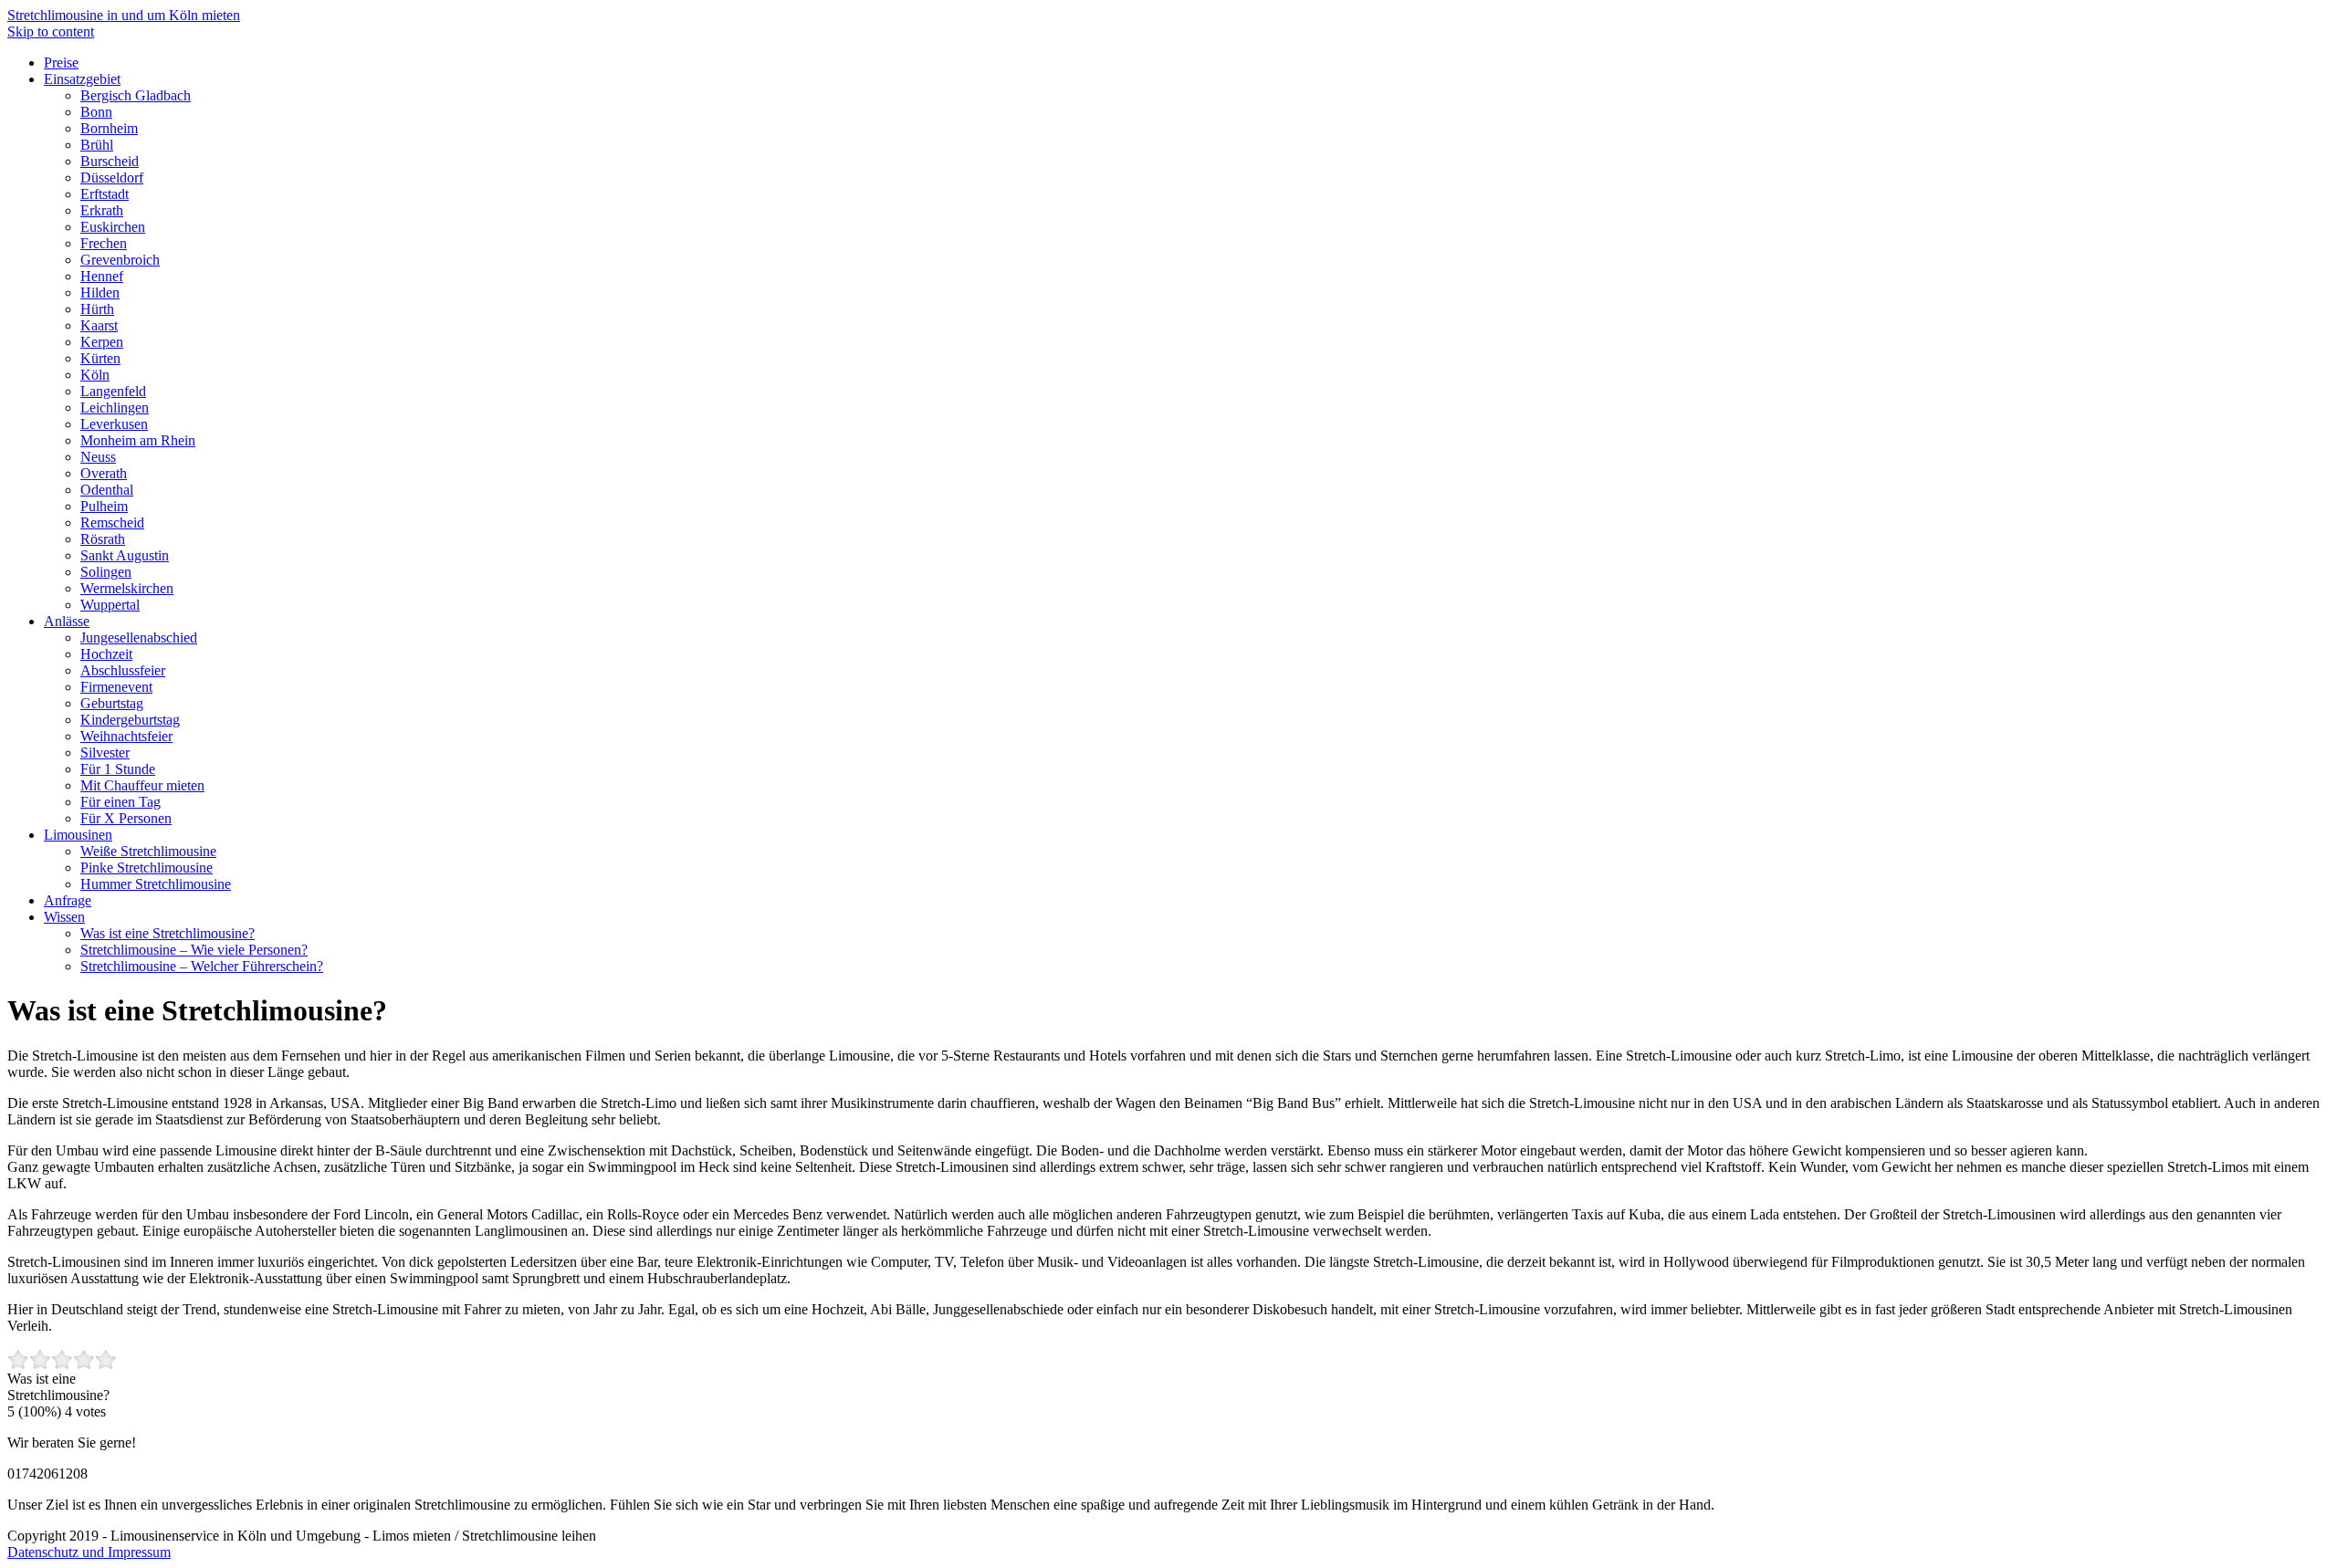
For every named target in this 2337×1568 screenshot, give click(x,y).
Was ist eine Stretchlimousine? (168, 933)
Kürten (100, 358)
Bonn (96, 112)
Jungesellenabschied (139, 638)
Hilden (100, 293)
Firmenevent (116, 687)
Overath (104, 473)
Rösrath (103, 539)
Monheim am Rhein (138, 440)
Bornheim (109, 128)
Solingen (106, 572)
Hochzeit (106, 654)
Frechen (104, 243)
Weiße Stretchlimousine (148, 851)
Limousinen (78, 835)
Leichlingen (115, 408)
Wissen (64, 917)
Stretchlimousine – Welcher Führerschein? (202, 966)
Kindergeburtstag (130, 720)
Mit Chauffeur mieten (142, 785)
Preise (61, 63)
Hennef (102, 276)
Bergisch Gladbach (136, 95)
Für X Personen (126, 818)
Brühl (97, 145)
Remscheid (112, 523)
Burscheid (110, 161)
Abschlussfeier (123, 670)
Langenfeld (113, 391)
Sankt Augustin (125, 555)
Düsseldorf (112, 178)
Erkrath (102, 210)
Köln (95, 375)
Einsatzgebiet (82, 79)
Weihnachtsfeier (126, 736)
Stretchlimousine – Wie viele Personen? (194, 950)
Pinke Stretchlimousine (147, 868)
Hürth (97, 309)
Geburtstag (112, 703)
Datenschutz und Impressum (89, 1552)
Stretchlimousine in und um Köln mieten (124, 15)
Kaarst (99, 325)
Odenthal (107, 490)
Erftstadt (105, 194)
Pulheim (104, 506)
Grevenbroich (120, 260)
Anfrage (68, 900)
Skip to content (51, 31)
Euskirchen (113, 227)
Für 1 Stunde (118, 769)
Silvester (105, 753)
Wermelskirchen (127, 588)
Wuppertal (110, 605)
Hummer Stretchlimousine (156, 884)
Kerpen (102, 342)
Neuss (98, 457)
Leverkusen (114, 424)
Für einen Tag (121, 802)
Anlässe (67, 621)
